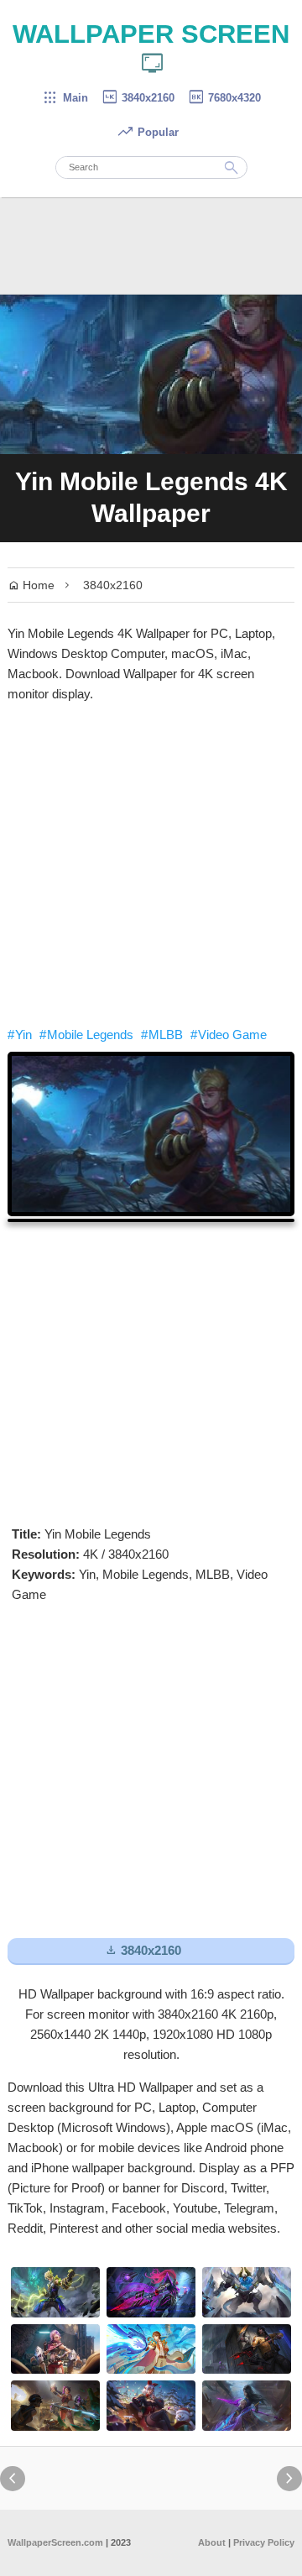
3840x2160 (138, 98)
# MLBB (162, 1035)
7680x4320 (224, 98)
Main (65, 98)
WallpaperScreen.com (55, 2542)
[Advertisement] (151, 865)
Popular (148, 132)
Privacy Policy (264, 2542)
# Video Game (229, 1035)
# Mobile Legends (86, 1035)
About (212, 2542)
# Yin (20, 1035)
